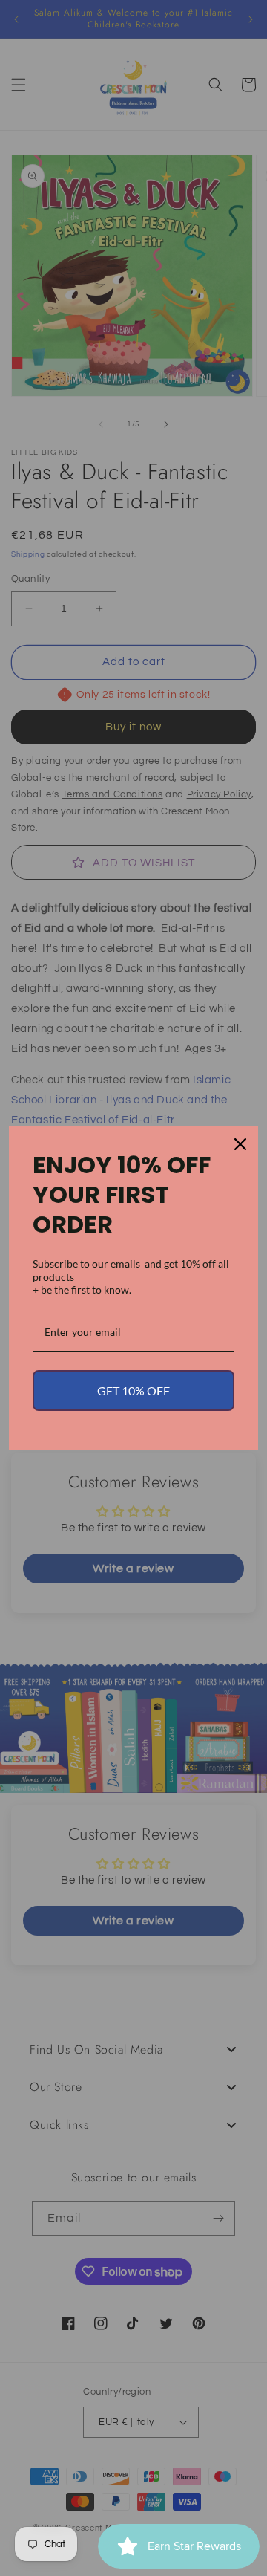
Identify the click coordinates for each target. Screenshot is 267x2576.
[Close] (240, 1144)
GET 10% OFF (133, 1391)
